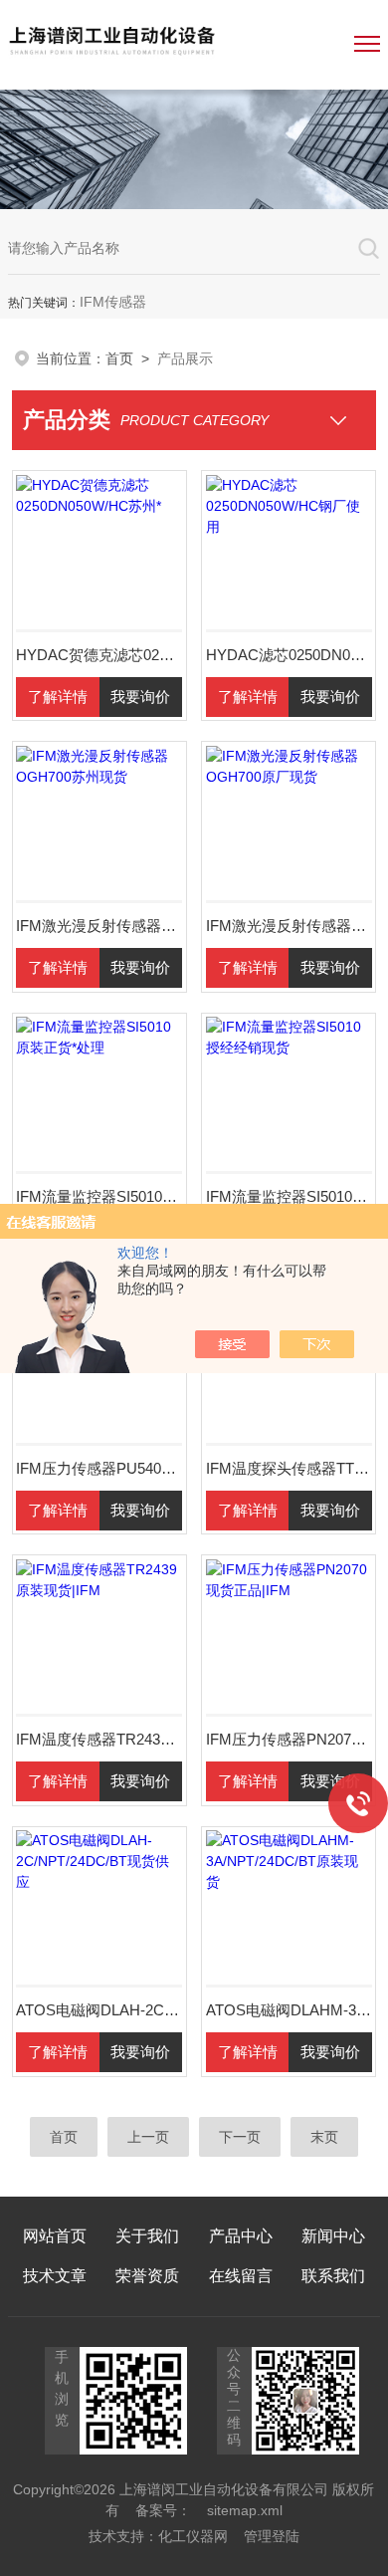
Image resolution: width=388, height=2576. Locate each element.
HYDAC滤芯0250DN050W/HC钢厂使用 (289, 655)
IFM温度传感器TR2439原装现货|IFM (99, 1739)
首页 (119, 358)
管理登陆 (272, 2536)
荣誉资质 (147, 2276)
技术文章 (55, 2276)
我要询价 (140, 697)
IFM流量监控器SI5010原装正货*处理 (99, 1196)
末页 (324, 2137)
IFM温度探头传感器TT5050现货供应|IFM (289, 1468)
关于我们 (147, 2236)
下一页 (240, 2137)
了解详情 (58, 697)
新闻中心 (333, 2236)
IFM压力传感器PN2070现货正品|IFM (289, 1739)
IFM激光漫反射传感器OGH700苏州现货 (99, 926)
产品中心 (241, 2236)
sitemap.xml (245, 2510)
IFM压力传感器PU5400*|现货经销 (99, 1468)
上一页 (148, 2137)
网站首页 (55, 2236)
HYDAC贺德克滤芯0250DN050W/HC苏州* (99, 655)
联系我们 (333, 2276)
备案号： (163, 2510)
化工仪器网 (193, 2536)
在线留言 (241, 2276)
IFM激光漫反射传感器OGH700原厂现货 (289, 926)
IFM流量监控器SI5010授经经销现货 (289, 1196)
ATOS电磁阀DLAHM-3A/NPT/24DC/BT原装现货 (289, 2010)
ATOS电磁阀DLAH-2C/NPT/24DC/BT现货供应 (99, 2010)
